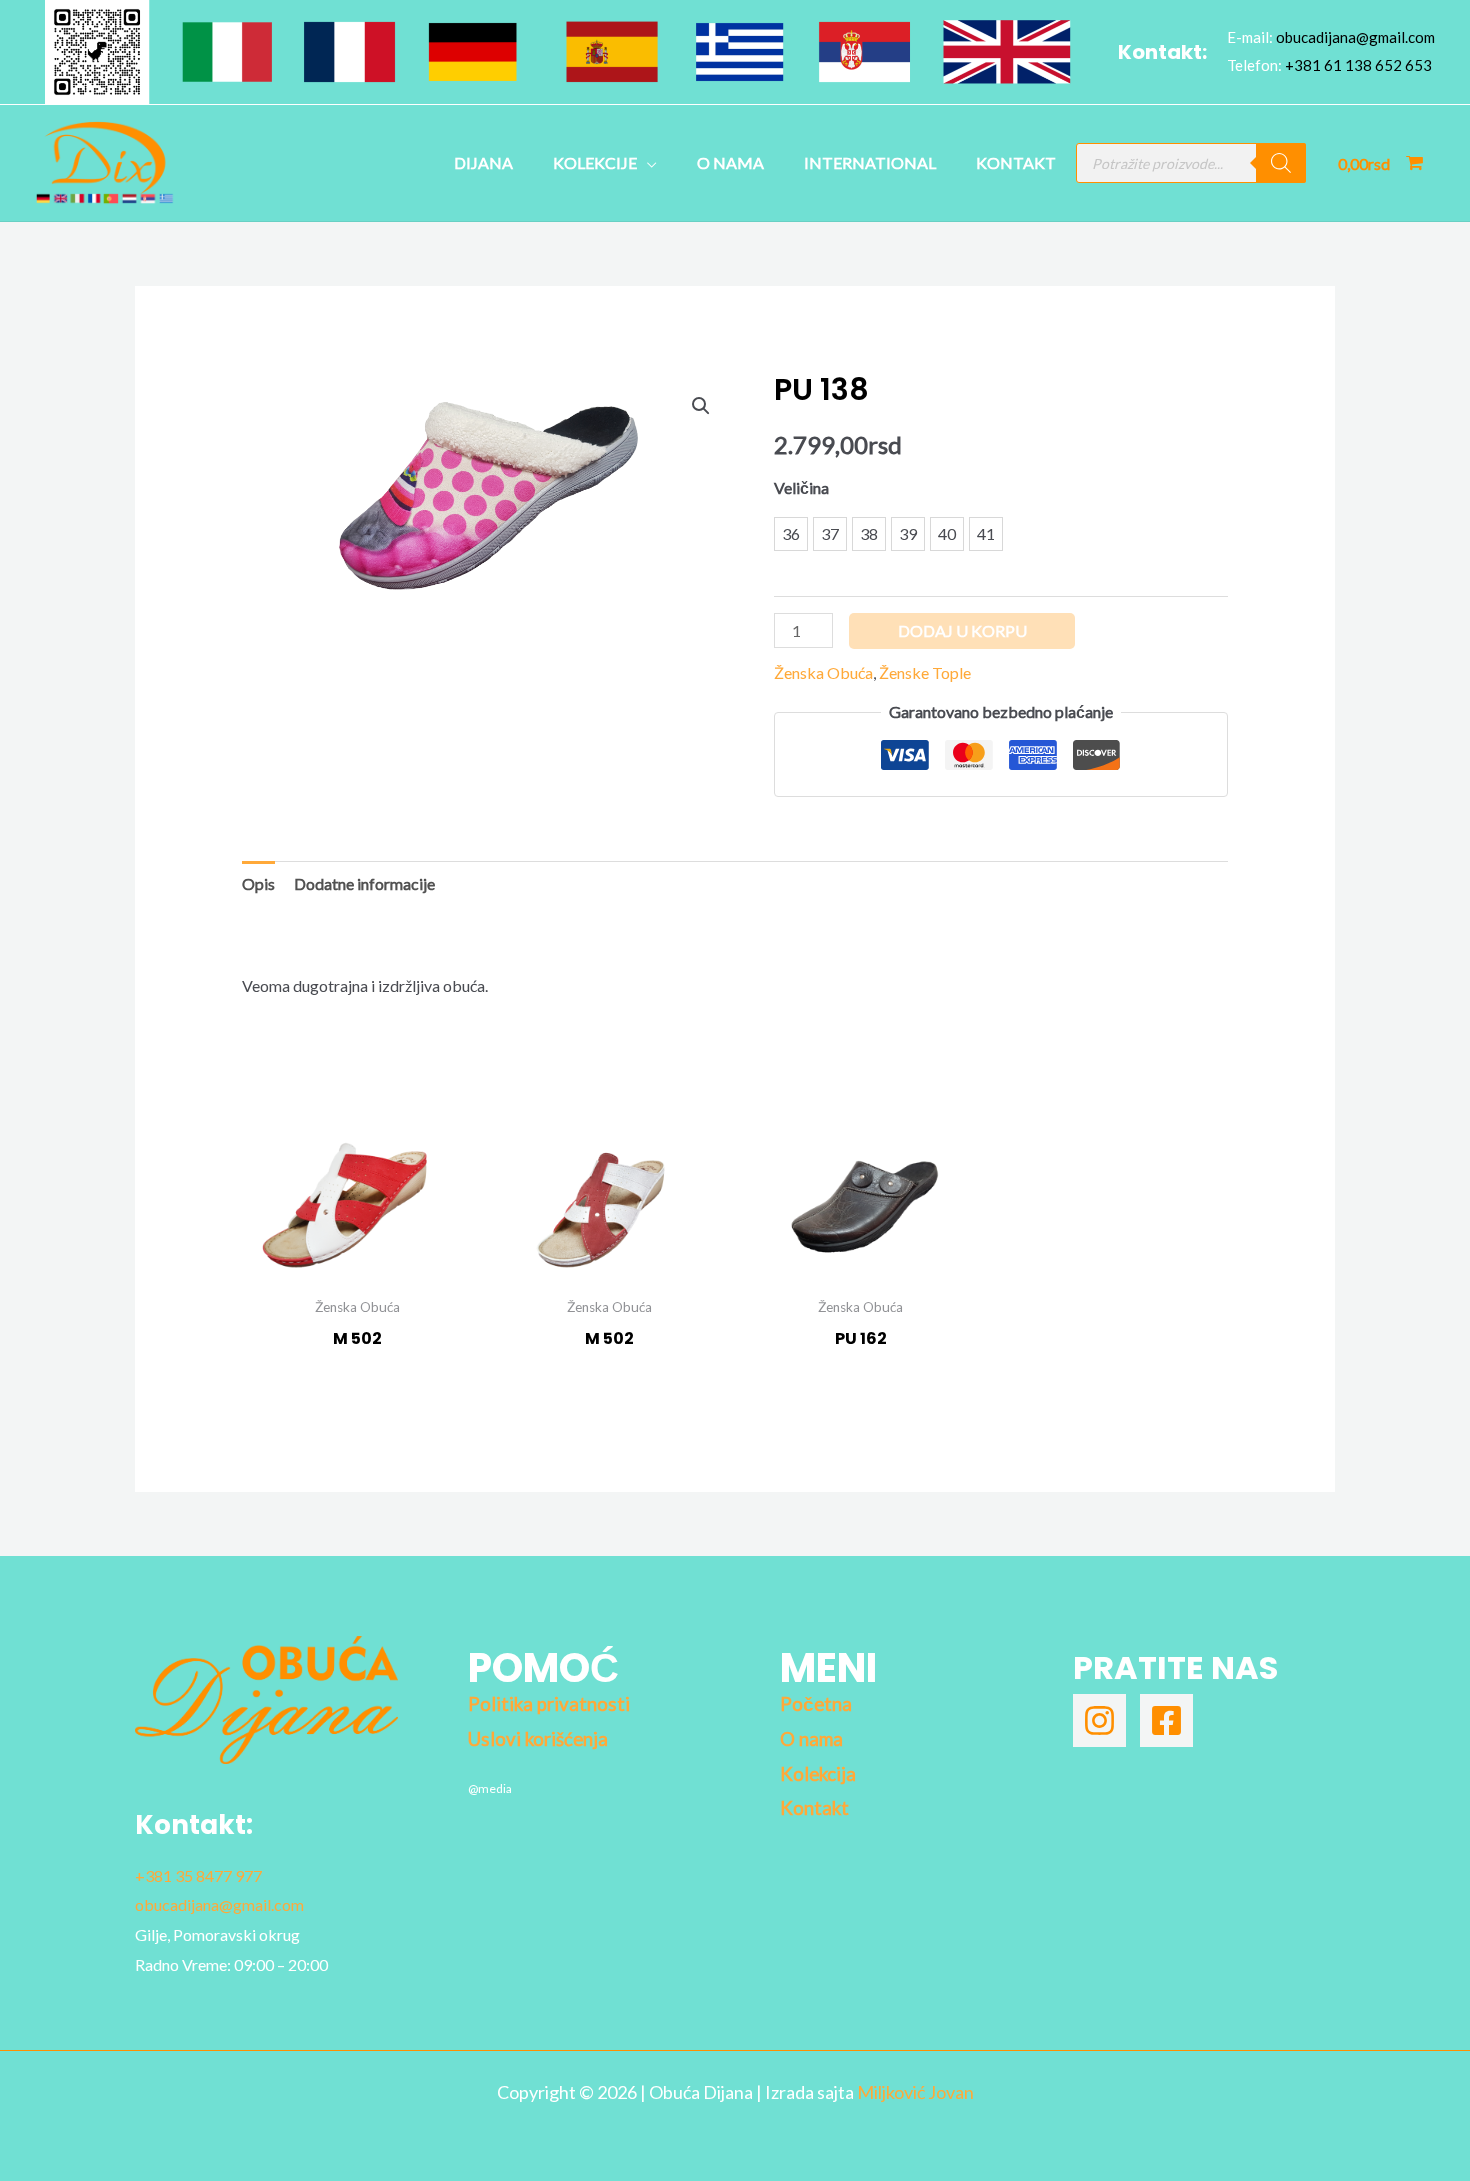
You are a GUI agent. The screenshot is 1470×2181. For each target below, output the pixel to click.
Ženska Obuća (823, 672)
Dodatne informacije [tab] (364, 883)
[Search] (1281, 163)
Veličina (801, 487)
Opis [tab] (258, 883)
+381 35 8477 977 (198, 1875)
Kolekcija (818, 1774)
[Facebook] (1166, 1720)
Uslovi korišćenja (538, 1739)
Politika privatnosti (549, 1704)
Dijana (483, 162)
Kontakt (1016, 162)
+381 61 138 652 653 (1358, 65)
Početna (816, 1704)
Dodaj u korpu (962, 630)
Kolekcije (595, 162)
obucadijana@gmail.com (1355, 37)
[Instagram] (1099, 1720)
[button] (701, 406)
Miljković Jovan (915, 2092)
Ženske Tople (925, 672)
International (870, 162)
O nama (730, 162)
